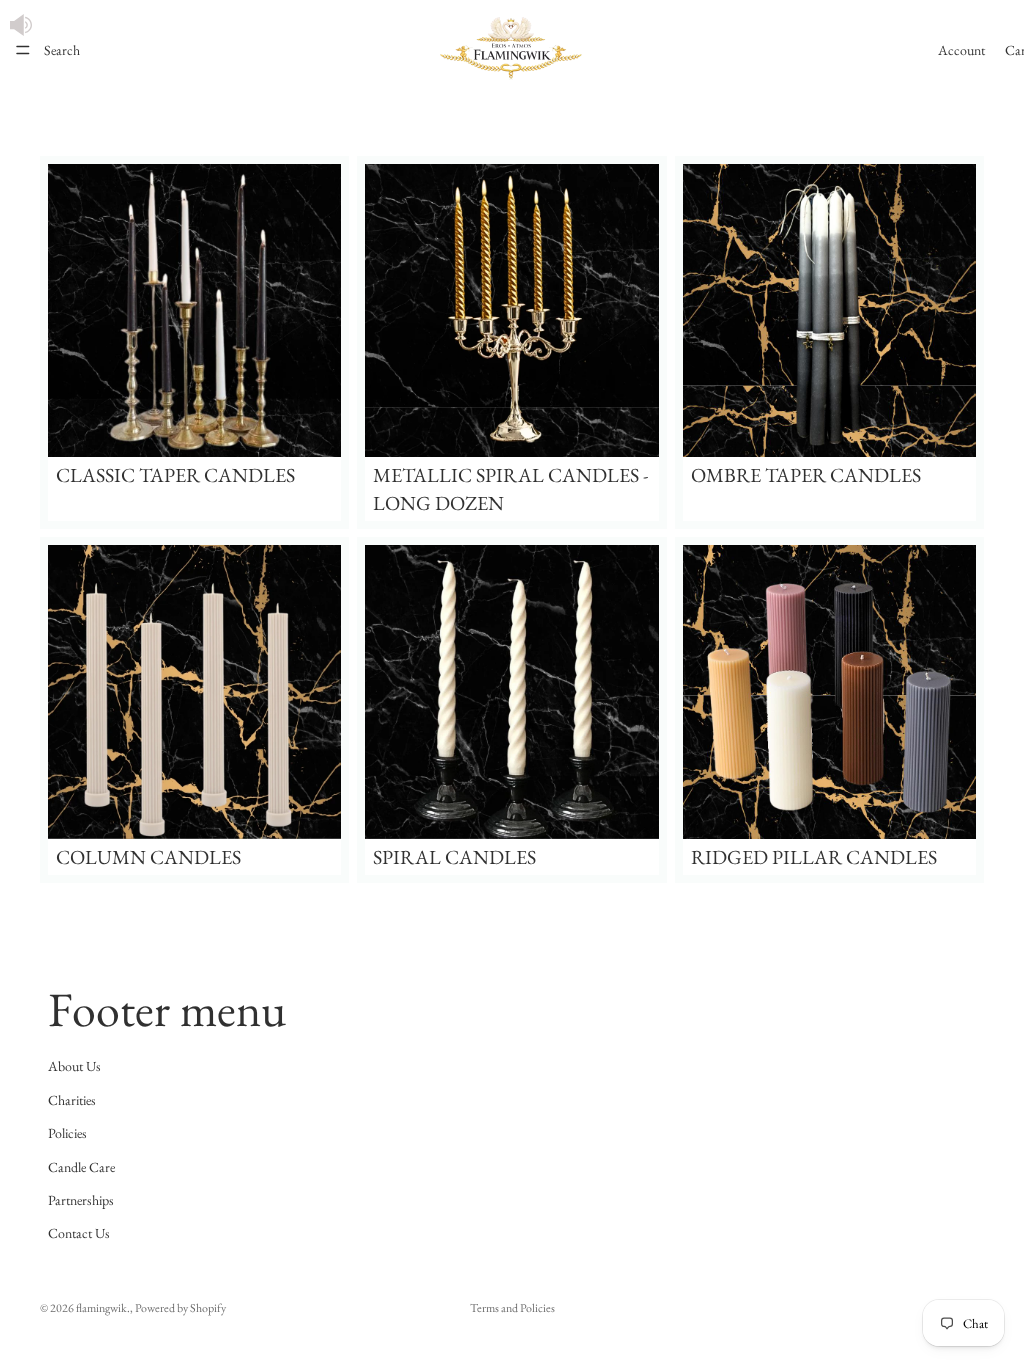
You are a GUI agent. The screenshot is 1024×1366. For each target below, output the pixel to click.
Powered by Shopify (180, 1308)
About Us (74, 1066)
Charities (72, 1100)
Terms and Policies (512, 1308)
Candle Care (81, 1167)
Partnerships (81, 1200)
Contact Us (79, 1233)
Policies (67, 1133)
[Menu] (23, 50)
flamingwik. (103, 1308)
